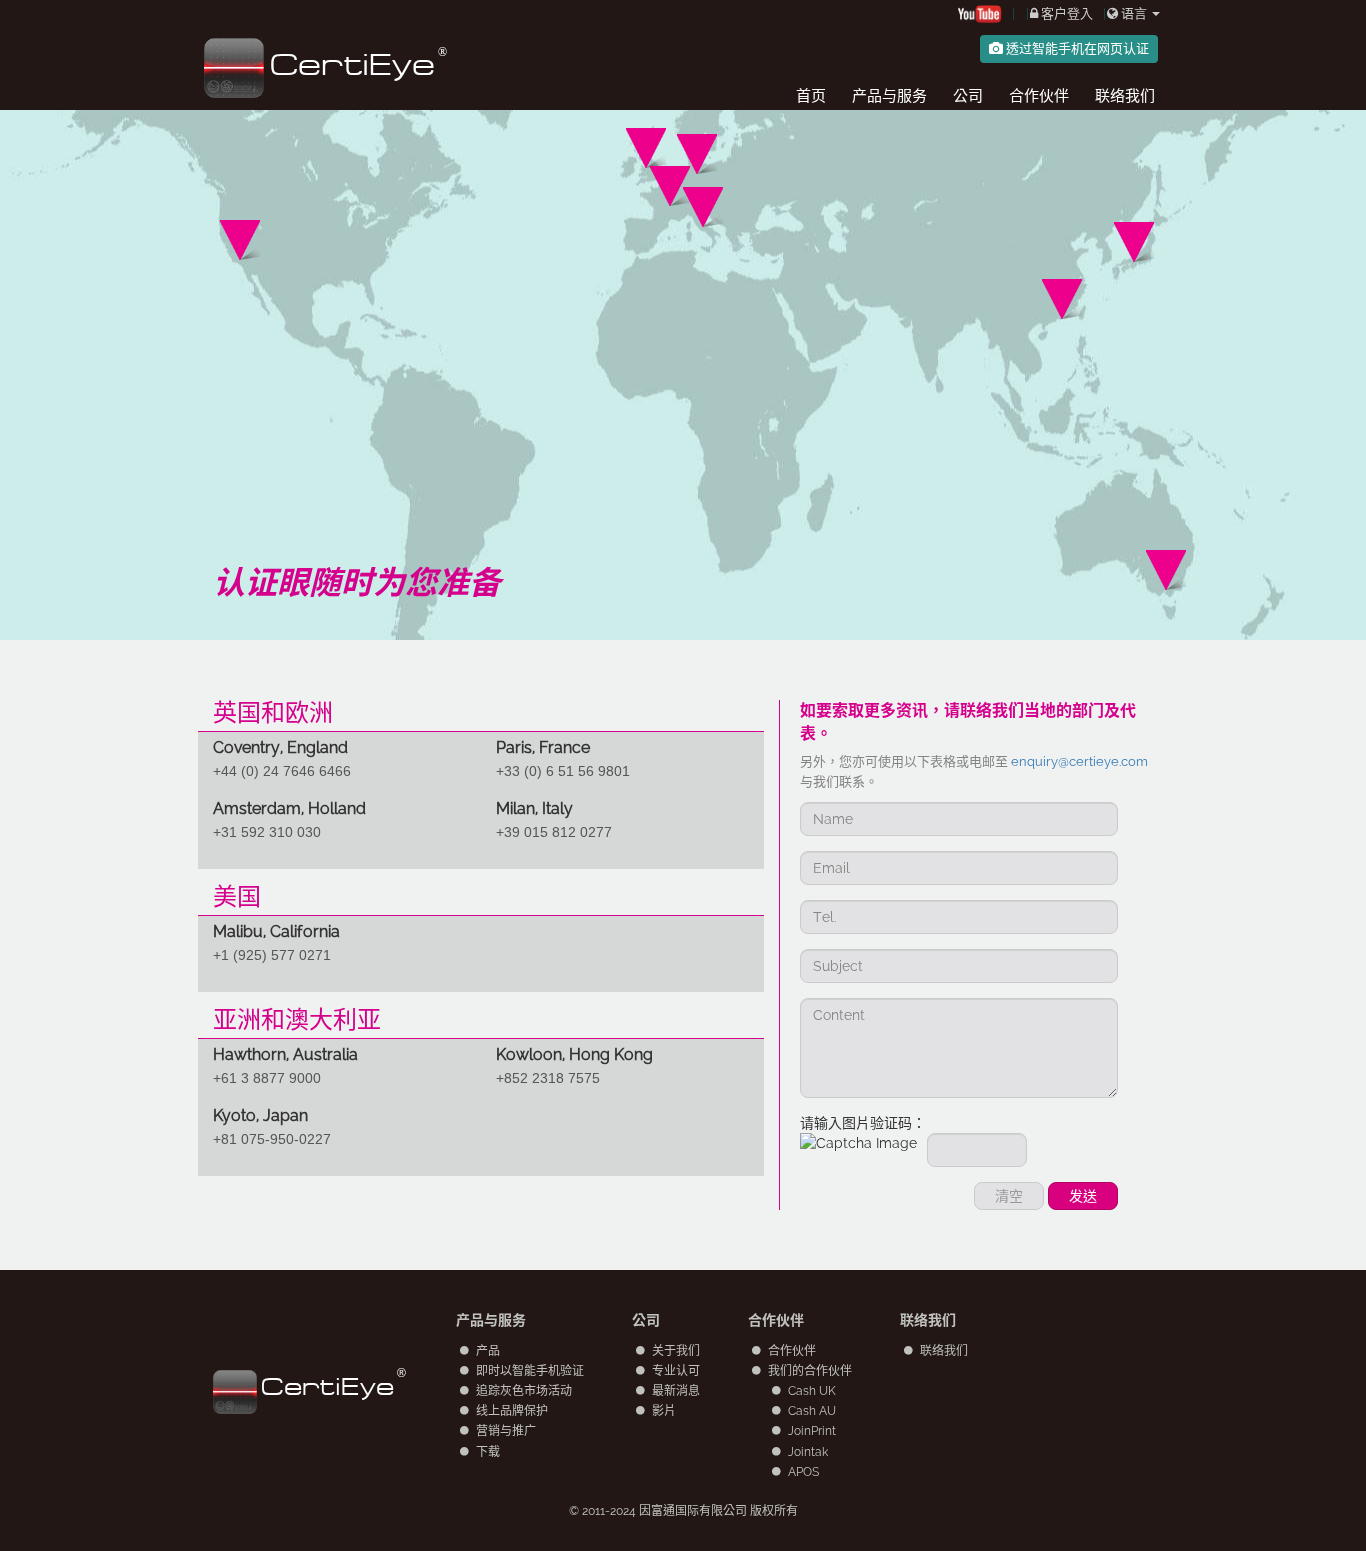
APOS (803, 1472)
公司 (968, 96)
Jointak (808, 1452)
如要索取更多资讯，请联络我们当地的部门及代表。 (968, 722)
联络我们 (1125, 96)
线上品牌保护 (512, 1411)
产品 (488, 1351)
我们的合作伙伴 (810, 1371)
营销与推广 (506, 1431)
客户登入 (1065, 13)
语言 (1134, 13)
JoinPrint (812, 1431)
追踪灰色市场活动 (524, 1391)
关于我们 (676, 1351)
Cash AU (812, 1411)
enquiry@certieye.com (1079, 761)
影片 (664, 1411)
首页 (811, 96)
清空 (1009, 1196)
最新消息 (676, 1391)
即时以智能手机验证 (530, 1371)
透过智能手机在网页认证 (1076, 48)
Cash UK (812, 1391)
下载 (488, 1452)
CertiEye (327, 1386)
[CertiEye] (319, 23)
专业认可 (676, 1371)
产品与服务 (889, 96)
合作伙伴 (1039, 96)
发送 (1083, 1196)
